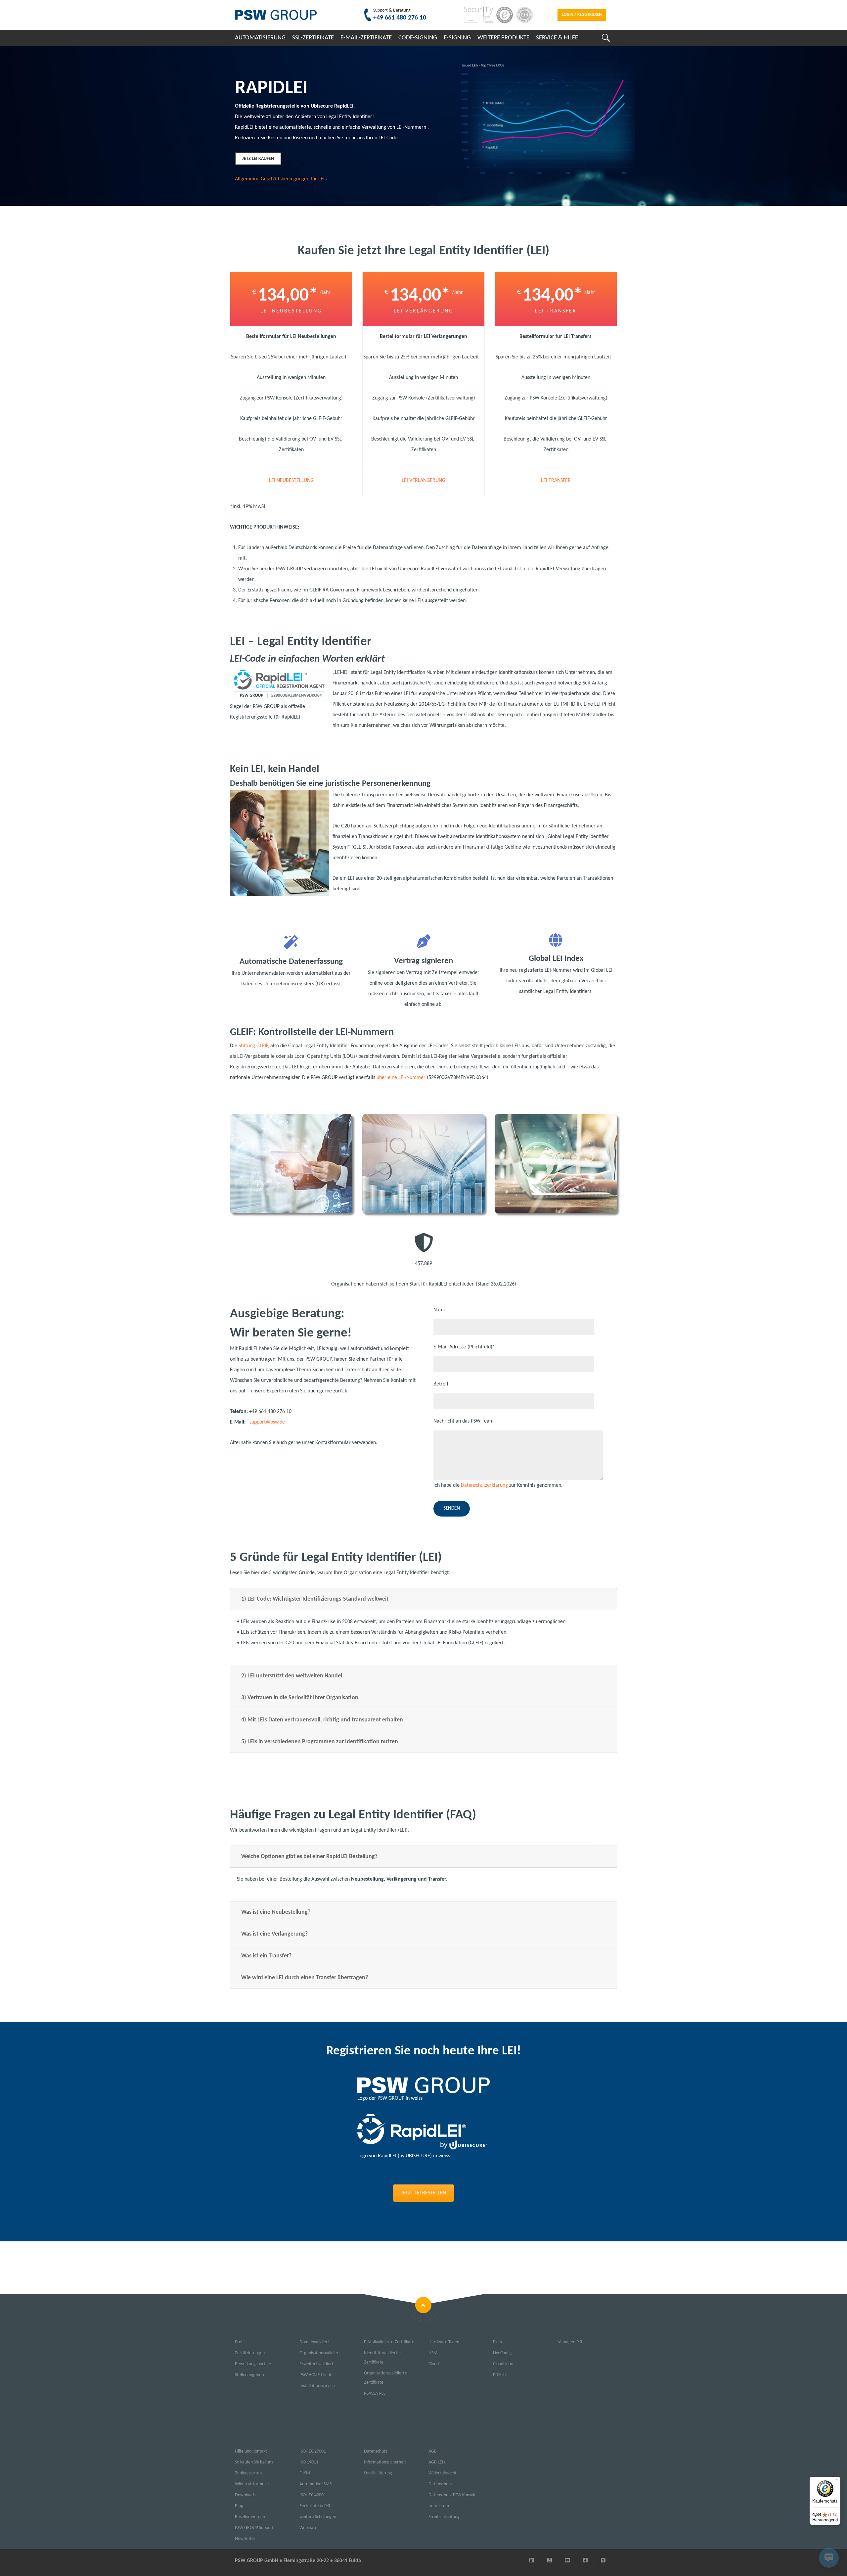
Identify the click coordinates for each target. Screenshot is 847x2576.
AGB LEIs (437, 2462)
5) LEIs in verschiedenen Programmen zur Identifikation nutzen (320, 1742)
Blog (239, 2506)
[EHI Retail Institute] (523, 15)
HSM (433, 2353)
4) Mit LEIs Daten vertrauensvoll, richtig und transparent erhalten (322, 1720)
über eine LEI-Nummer (401, 1078)
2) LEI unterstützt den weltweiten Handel (292, 1676)
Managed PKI (570, 2342)
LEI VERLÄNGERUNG (423, 481)
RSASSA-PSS (375, 2393)
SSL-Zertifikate (313, 38)
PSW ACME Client (315, 2375)
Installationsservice (317, 2386)
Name (440, 1310)
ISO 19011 (309, 2462)
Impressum (439, 2506)
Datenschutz (376, 2451)
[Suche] (606, 38)
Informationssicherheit (385, 2462)
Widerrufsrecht (443, 2473)
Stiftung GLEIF (253, 1046)
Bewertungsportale (253, 2364)
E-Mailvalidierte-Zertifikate (389, 2342)
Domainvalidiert (314, 2342)
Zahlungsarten (248, 2473)
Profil (240, 2342)
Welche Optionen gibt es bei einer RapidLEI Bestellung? (309, 1857)
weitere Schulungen (318, 2517)
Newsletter (245, 2539)
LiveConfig (502, 2353)
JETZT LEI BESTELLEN (423, 2193)
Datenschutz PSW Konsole (452, 2495)
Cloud (434, 2364)
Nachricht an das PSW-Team (464, 1421)
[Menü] (836, 2481)
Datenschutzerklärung (484, 1485)
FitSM (305, 2473)
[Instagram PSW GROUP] (550, 2561)
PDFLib (499, 2375)
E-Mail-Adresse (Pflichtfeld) (464, 1347)
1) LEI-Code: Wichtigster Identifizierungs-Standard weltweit (315, 1599)
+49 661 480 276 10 (400, 18)
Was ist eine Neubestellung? (276, 1912)
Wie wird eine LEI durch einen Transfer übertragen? (305, 1978)
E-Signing (457, 38)
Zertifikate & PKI (315, 2506)
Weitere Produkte (503, 38)
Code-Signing (418, 38)
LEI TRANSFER (556, 481)
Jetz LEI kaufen (258, 159)
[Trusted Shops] (503, 15)
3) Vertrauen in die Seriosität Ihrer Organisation (300, 1698)
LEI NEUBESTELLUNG (291, 481)
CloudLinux (503, 2364)
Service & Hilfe (557, 38)
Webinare (308, 2528)
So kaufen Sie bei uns (254, 2462)
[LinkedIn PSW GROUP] (532, 2561)
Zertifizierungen (250, 2353)
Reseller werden (250, 2517)
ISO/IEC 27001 (313, 2451)
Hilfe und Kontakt (251, 2451)
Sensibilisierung (378, 2473)
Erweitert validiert (316, 2364)
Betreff (441, 1384)
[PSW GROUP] (276, 15)
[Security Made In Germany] (477, 15)
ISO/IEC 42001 (313, 2495)
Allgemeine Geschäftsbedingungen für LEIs (281, 179)
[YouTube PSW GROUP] (567, 2561)
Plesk (498, 2342)
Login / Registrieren (582, 15)
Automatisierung (260, 38)
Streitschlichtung (444, 2517)
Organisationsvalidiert (320, 2353)
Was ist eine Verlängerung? (274, 1934)
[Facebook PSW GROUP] (585, 2561)
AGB (433, 2451)
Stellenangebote (250, 2375)
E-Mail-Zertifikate (366, 38)
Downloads (245, 2495)
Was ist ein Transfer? (266, 1956)
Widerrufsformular (252, 2484)
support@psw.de (267, 1422)
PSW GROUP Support (254, 2528)
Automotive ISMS (315, 2484)
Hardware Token (444, 2342)
